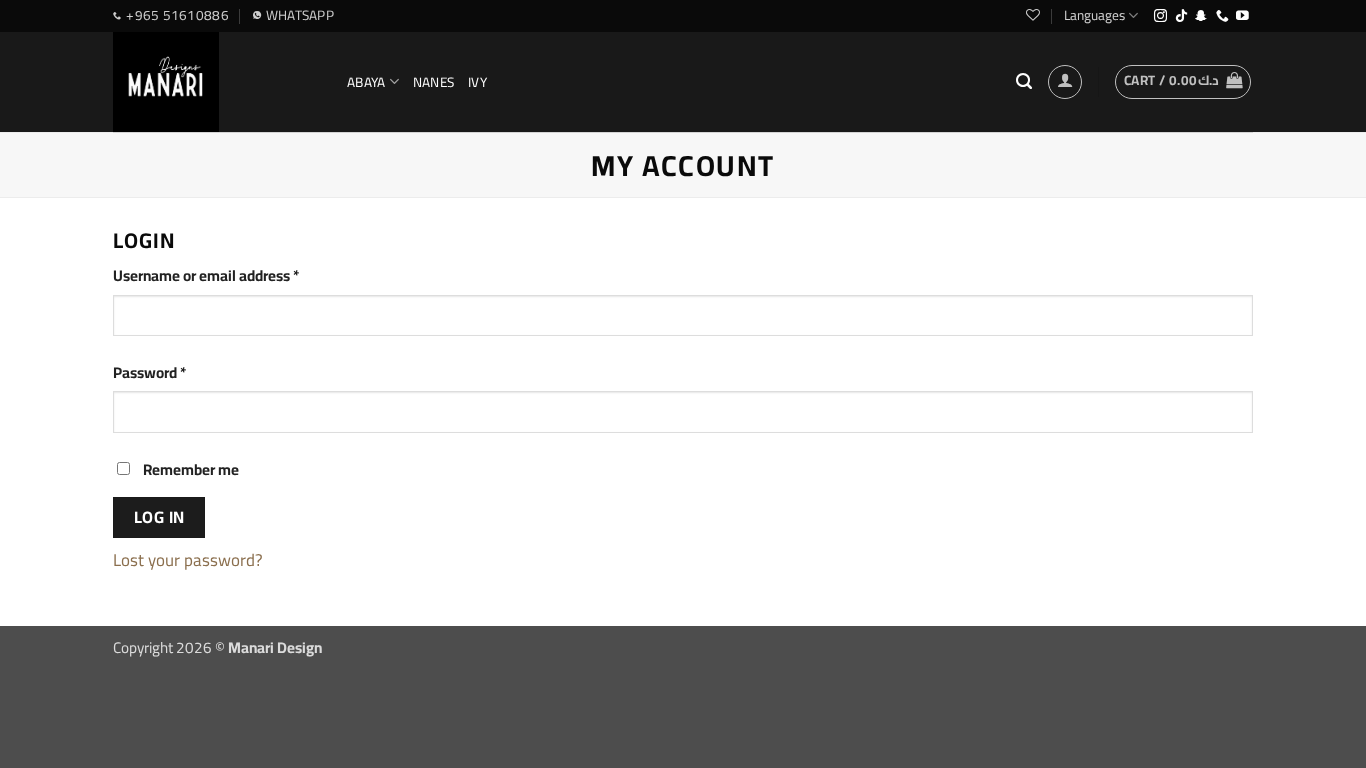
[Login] (1065, 82)
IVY (477, 82)
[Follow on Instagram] (1160, 16)
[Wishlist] (1033, 15)
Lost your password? (188, 560)
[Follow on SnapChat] (1201, 16)
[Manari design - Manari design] (215, 82)
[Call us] (1222, 16)
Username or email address (234, 276)
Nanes (433, 82)
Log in (159, 517)
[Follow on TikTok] (1181, 16)
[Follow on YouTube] (1242, 16)
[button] (1183, 82)
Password (178, 373)
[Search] (1024, 82)
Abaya (366, 82)
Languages (1094, 15)
